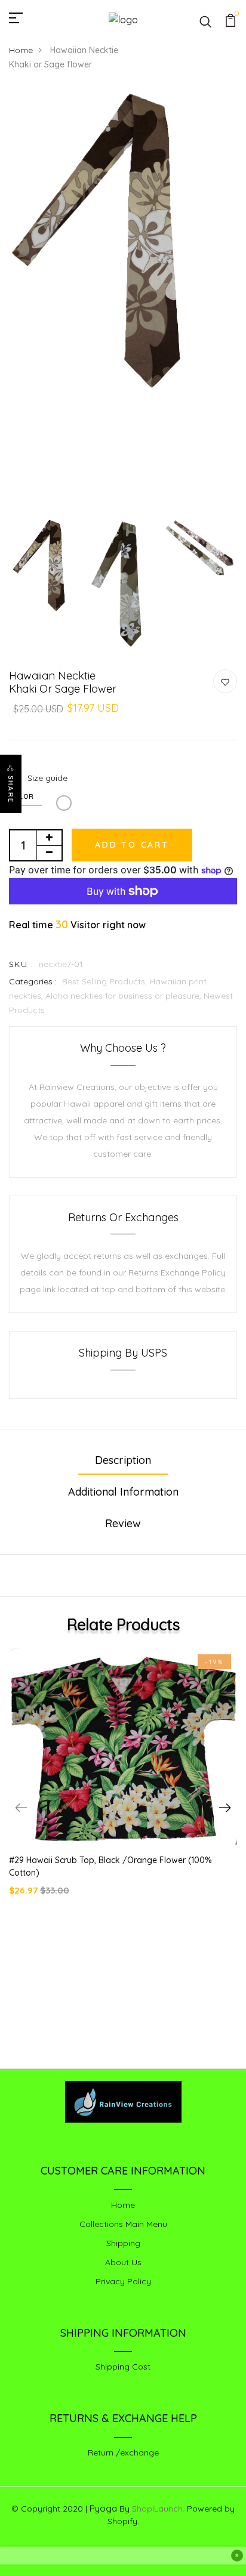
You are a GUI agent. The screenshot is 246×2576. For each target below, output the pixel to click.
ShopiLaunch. (158, 2509)
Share (11, 789)
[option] (123, 244)
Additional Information (123, 1492)
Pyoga (103, 2508)
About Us (123, 2262)
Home (21, 50)
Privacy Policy (123, 2281)
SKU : (21, 964)
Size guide (47, 778)
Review (123, 1523)
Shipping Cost (123, 2367)
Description (123, 1460)
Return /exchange (123, 2453)
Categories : (33, 981)
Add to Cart (132, 845)
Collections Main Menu (123, 2224)
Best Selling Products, (106, 981)
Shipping (123, 2243)
